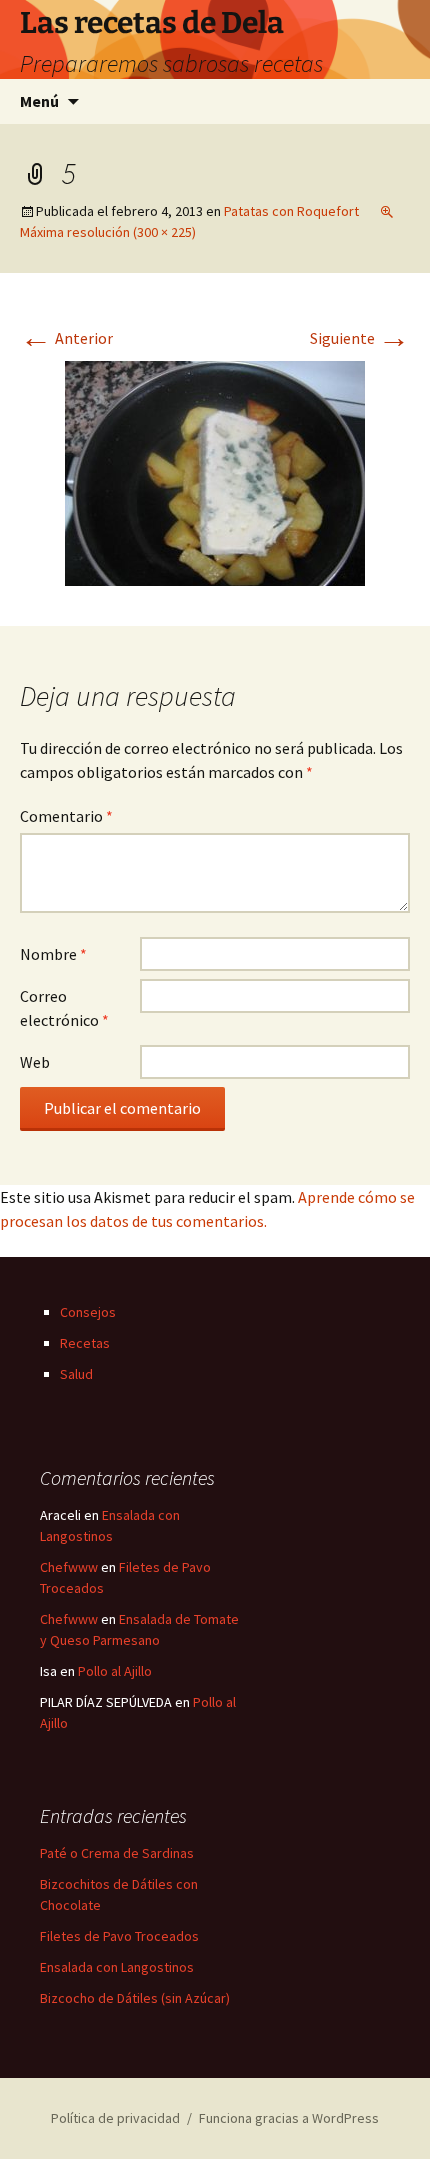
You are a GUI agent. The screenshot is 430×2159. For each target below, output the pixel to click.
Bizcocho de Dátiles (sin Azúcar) (135, 1998)
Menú (39, 101)
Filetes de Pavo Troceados (119, 1936)
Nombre (53, 954)
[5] (215, 471)
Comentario (66, 816)
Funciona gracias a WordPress (289, 2118)
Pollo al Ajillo (115, 1671)
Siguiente (360, 338)
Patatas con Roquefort (291, 211)
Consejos (88, 1312)
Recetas (85, 1343)
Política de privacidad (115, 2118)
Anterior (66, 338)
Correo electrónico (64, 1008)
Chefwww (69, 1567)
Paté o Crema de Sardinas (117, 1853)
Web (35, 1062)
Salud (76, 1374)
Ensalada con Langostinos (117, 1967)
